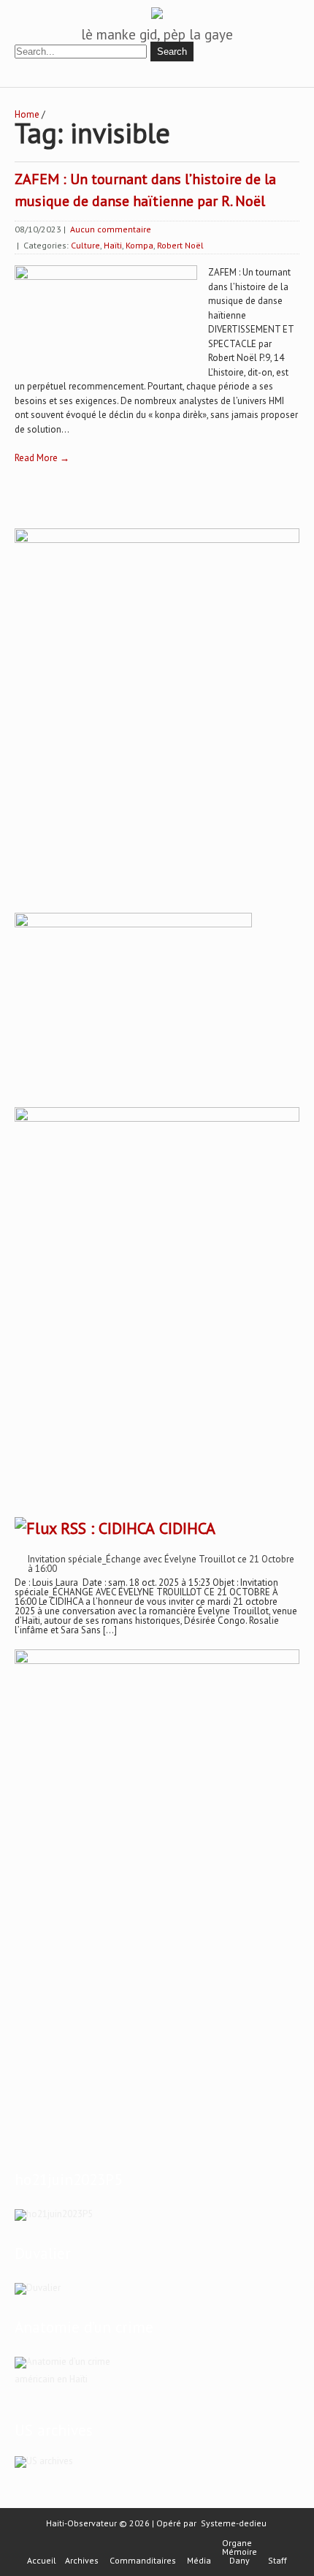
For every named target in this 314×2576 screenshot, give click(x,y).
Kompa (139, 245)
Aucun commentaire (111, 229)
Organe (237, 2543)
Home (27, 114)
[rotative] (157, 1118)
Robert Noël (180, 245)
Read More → (42, 458)
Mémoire (240, 2552)
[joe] (133, 924)
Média (199, 2561)
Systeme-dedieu (234, 2523)
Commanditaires (143, 2561)
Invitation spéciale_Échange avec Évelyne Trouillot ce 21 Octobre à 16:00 (161, 1564)
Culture (85, 245)
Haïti (113, 245)
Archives (82, 2561)
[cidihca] (157, 540)
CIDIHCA (187, 1528)
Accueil (42, 2561)
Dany (240, 2561)
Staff (277, 2561)
